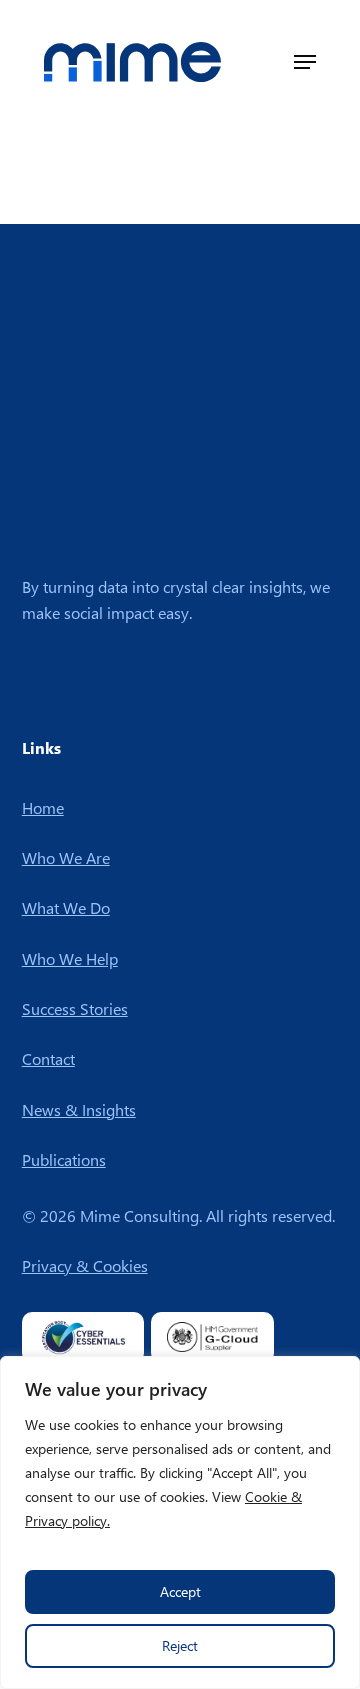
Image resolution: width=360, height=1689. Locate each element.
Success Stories (75, 1008)
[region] (180, 1522)
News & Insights (79, 1109)
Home (43, 807)
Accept (180, 1591)
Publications (64, 1159)
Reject (180, 1645)
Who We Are (66, 857)
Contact (48, 1058)
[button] (305, 62)
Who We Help (70, 958)
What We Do (66, 907)
